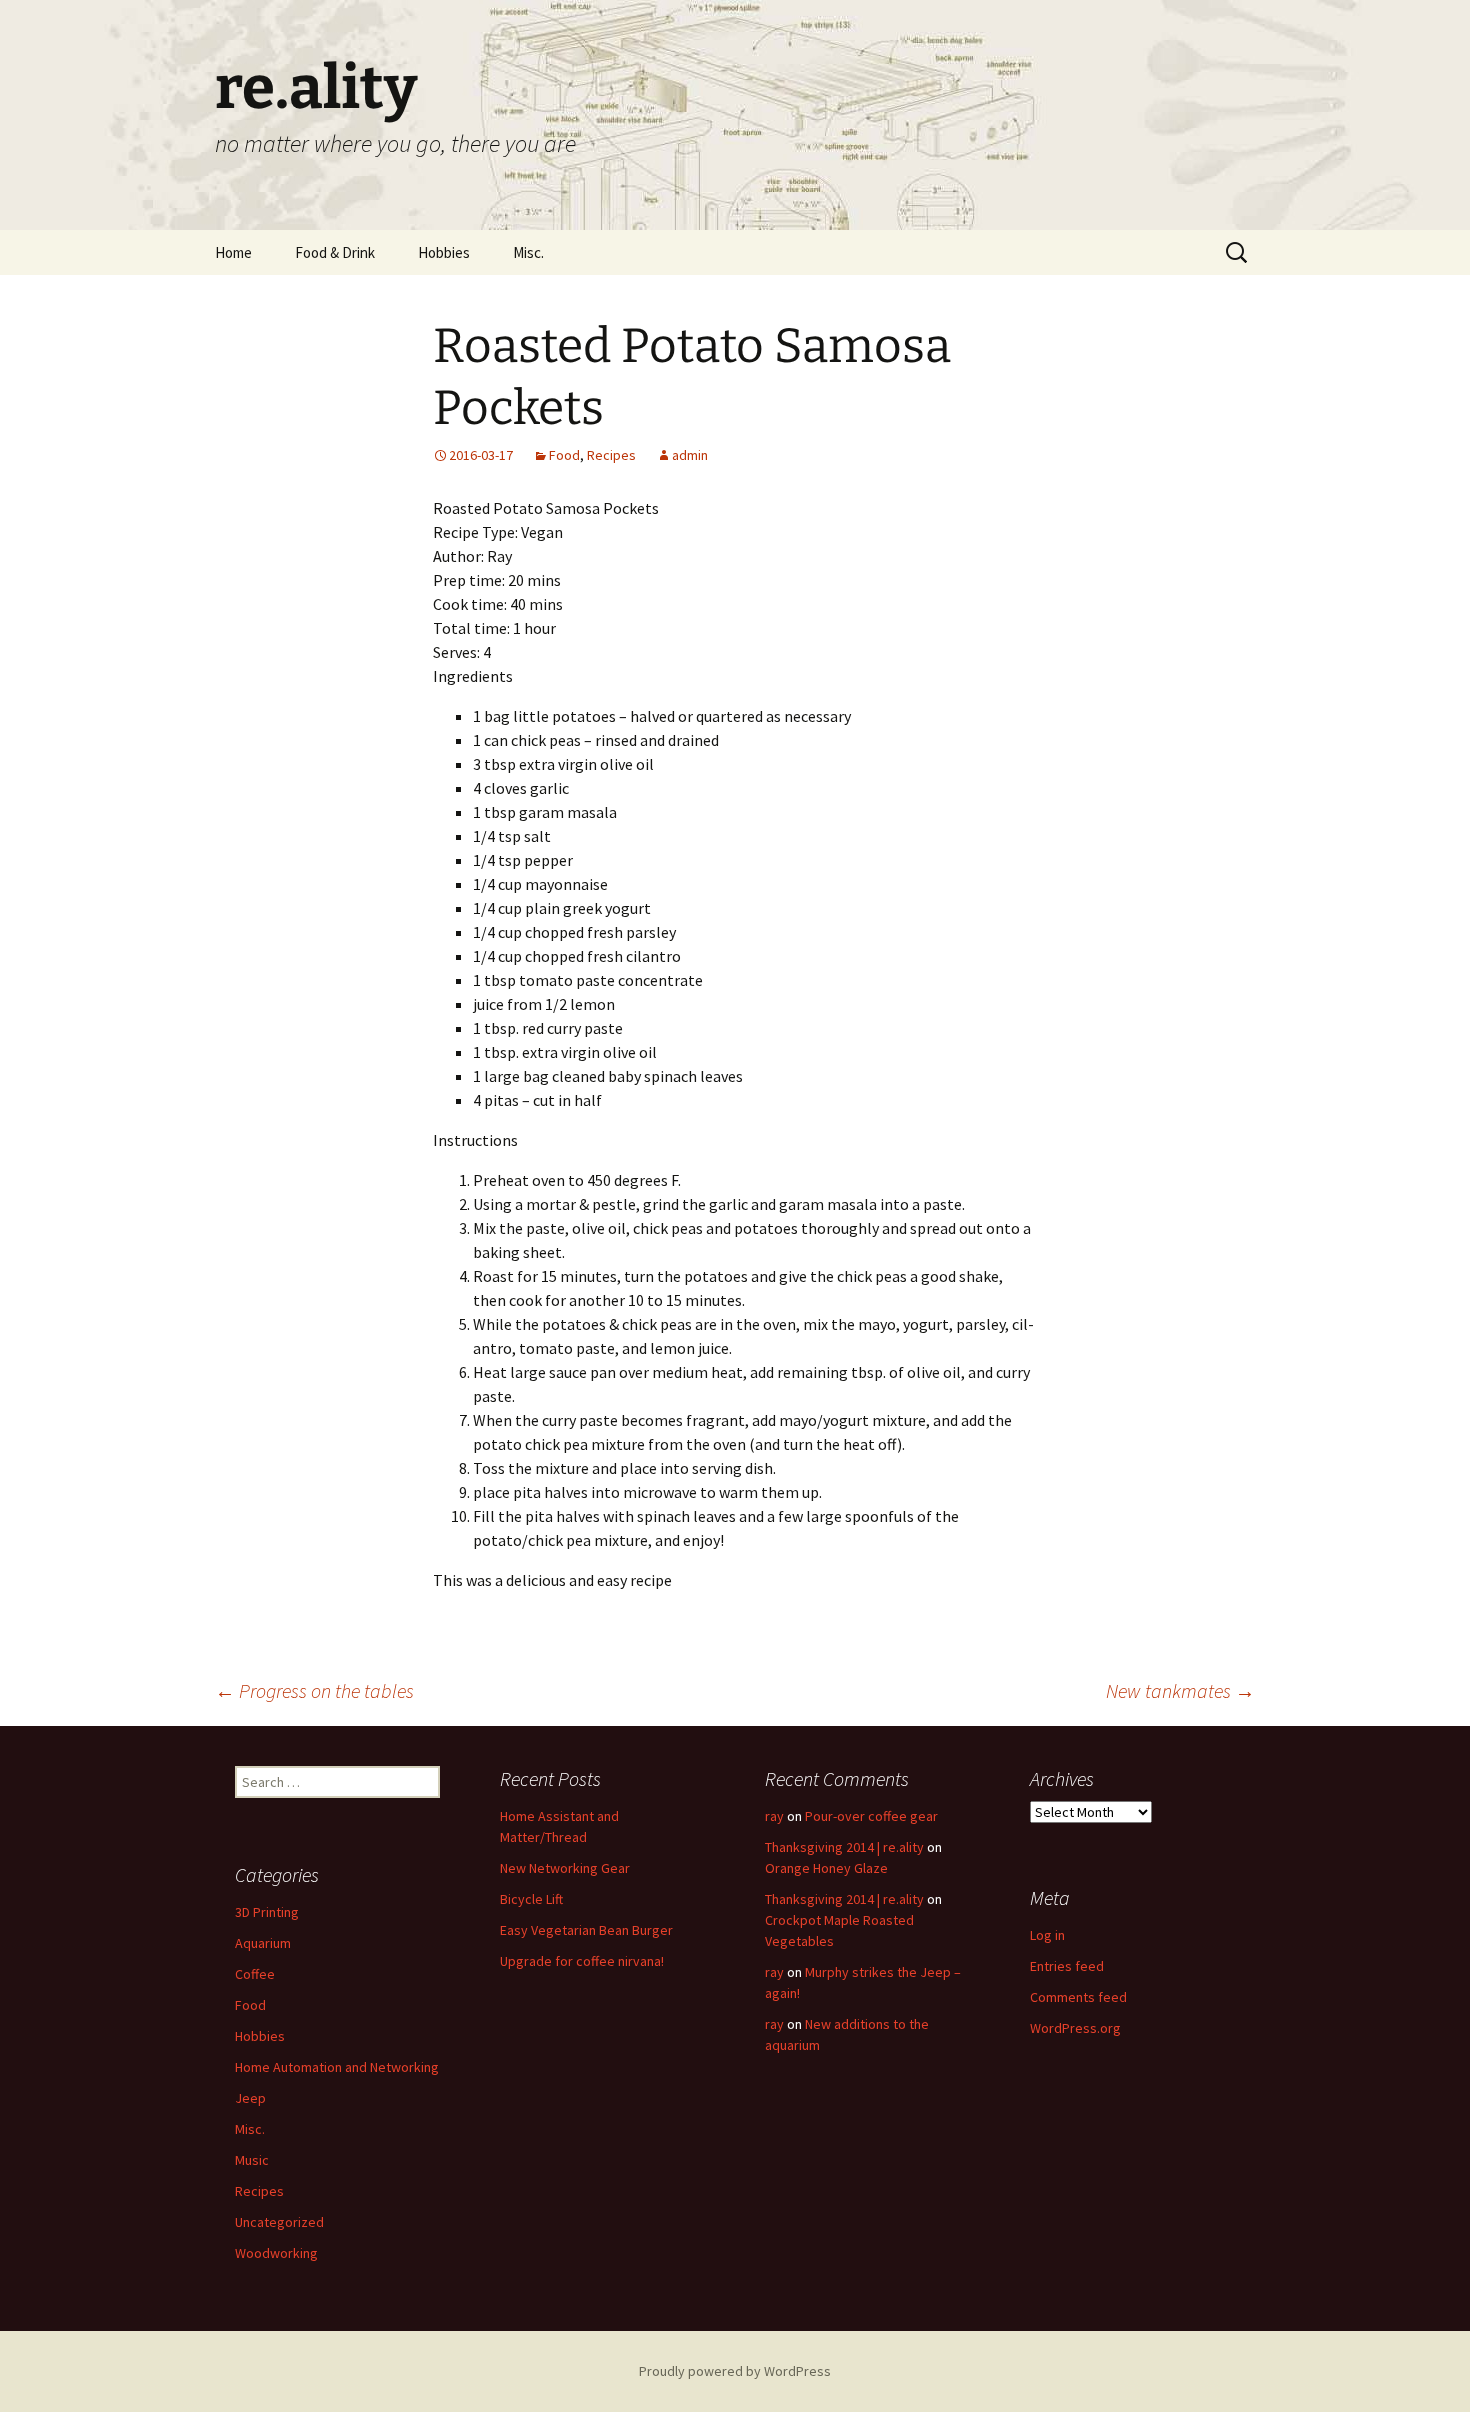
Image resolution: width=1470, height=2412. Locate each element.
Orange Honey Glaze (826, 1868)
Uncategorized (279, 2222)
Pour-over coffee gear (871, 1816)
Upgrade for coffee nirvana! (582, 1961)
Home (233, 252)
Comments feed (1078, 1997)
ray (774, 1816)
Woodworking (276, 2253)
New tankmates (1180, 1690)
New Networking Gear (565, 1868)
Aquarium (263, 1943)
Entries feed (1067, 1966)
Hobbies (444, 252)
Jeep (250, 2098)
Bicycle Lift (531, 1899)
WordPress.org (1075, 2028)
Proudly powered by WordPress (735, 2371)
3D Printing (267, 1912)
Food (564, 455)
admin (690, 455)
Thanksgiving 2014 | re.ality (844, 1847)
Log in (1047, 1935)
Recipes (611, 455)
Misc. (528, 252)
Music (252, 2160)
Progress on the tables (314, 1690)
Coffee (255, 1974)
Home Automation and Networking (337, 2067)
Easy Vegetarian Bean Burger (586, 1930)
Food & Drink (335, 252)
